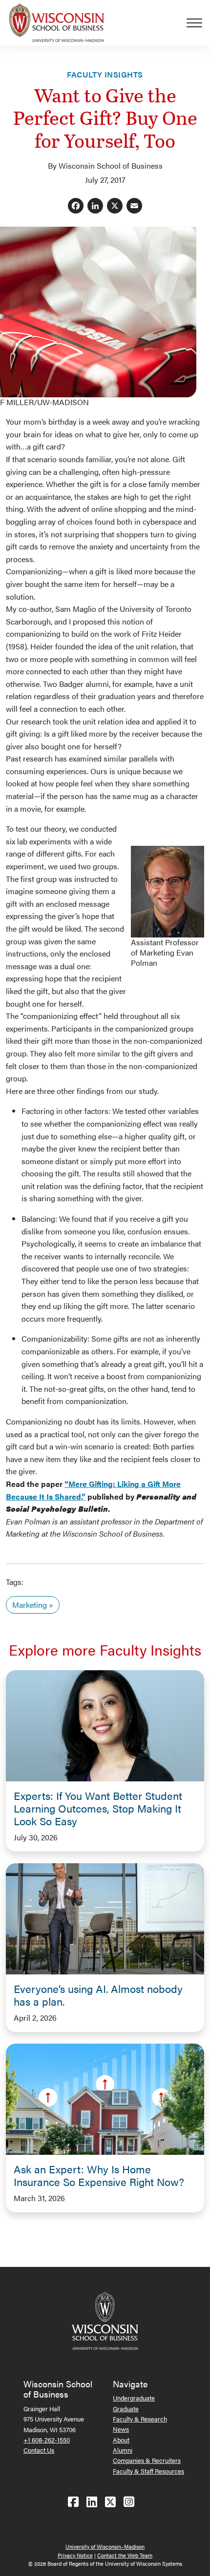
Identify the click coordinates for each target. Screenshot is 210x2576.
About (121, 2440)
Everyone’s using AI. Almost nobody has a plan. (98, 1995)
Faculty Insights (105, 74)
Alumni (123, 2450)
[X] (115, 206)
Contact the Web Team (125, 2555)
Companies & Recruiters (147, 2460)
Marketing (30, 1605)
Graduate (126, 2409)
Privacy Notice (75, 2555)
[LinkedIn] (95, 206)
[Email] (134, 206)
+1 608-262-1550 (47, 2440)
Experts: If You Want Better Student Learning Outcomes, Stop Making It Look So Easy (98, 1808)
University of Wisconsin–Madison (105, 2547)
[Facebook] (76, 206)
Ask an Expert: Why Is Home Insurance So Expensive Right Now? (99, 2175)
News (121, 2429)
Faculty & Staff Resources (148, 2471)
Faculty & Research (140, 2419)
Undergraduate (134, 2398)
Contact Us (39, 2450)
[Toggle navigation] (198, 23)
